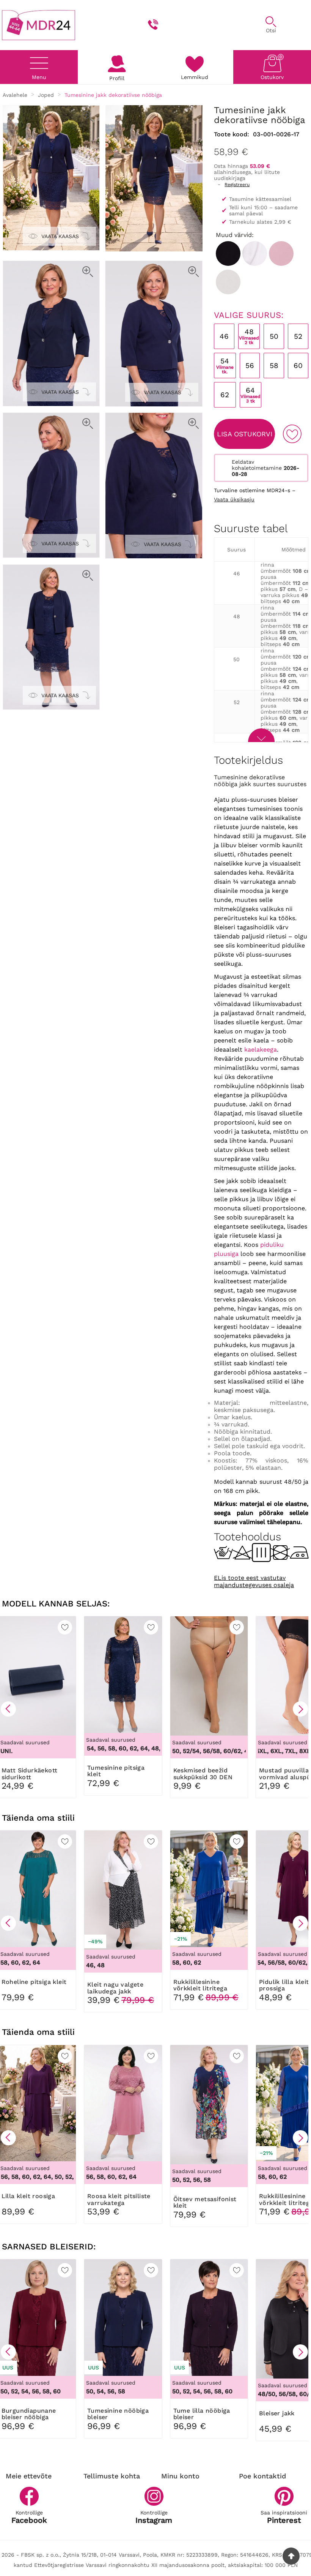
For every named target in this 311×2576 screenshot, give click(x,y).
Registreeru (237, 185)
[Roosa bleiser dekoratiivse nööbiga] (281, 253)
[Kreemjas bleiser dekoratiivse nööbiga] (255, 253)
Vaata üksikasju (234, 499)
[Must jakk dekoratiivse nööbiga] (228, 253)
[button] (8, 1709)
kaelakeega (261, 1050)
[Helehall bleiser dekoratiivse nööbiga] (228, 282)
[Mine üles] (291, 2556)
